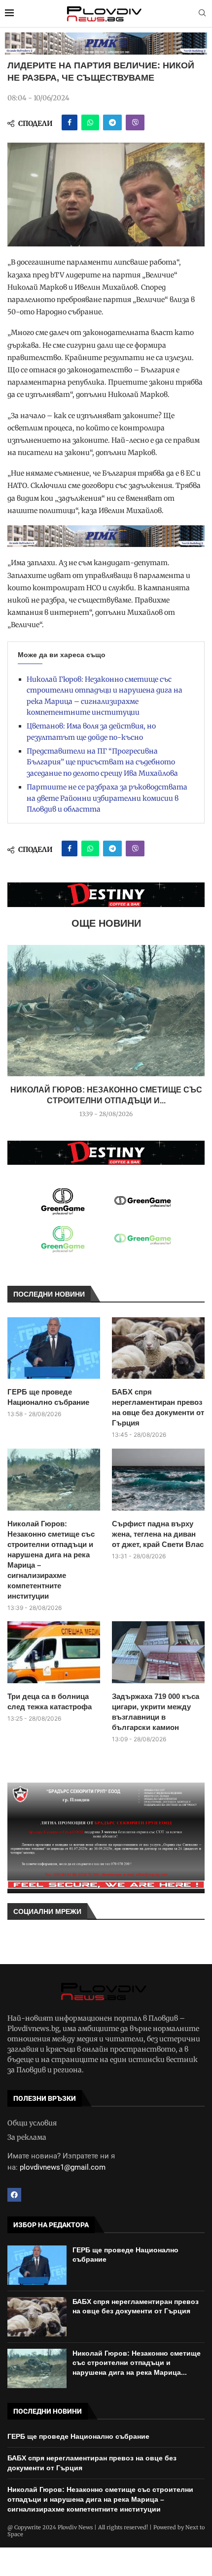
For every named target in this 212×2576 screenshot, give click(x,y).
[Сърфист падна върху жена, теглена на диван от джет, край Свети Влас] (158, 1479)
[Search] (202, 14)
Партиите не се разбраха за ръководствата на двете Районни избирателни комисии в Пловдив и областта (107, 798)
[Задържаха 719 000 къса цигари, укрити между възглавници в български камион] (158, 1652)
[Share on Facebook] (70, 122)
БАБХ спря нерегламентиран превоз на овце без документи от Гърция (158, 1407)
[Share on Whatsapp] (90, 122)
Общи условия (32, 2123)
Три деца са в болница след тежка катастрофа (50, 1701)
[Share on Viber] (135, 122)
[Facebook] (14, 2195)
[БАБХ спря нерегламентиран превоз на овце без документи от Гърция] (158, 1348)
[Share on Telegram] (112, 122)
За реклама (27, 2137)
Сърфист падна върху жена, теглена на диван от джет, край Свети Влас (158, 1534)
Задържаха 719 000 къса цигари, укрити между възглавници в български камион (156, 1712)
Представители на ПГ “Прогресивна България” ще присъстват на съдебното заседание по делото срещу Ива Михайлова (102, 762)
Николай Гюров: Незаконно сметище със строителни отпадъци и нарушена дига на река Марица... (137, 2363)
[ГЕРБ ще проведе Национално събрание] (54, 1348)
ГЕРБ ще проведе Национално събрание (48, 1397)
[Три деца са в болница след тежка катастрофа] (54, 1652)
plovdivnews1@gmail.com (63, 2167)
